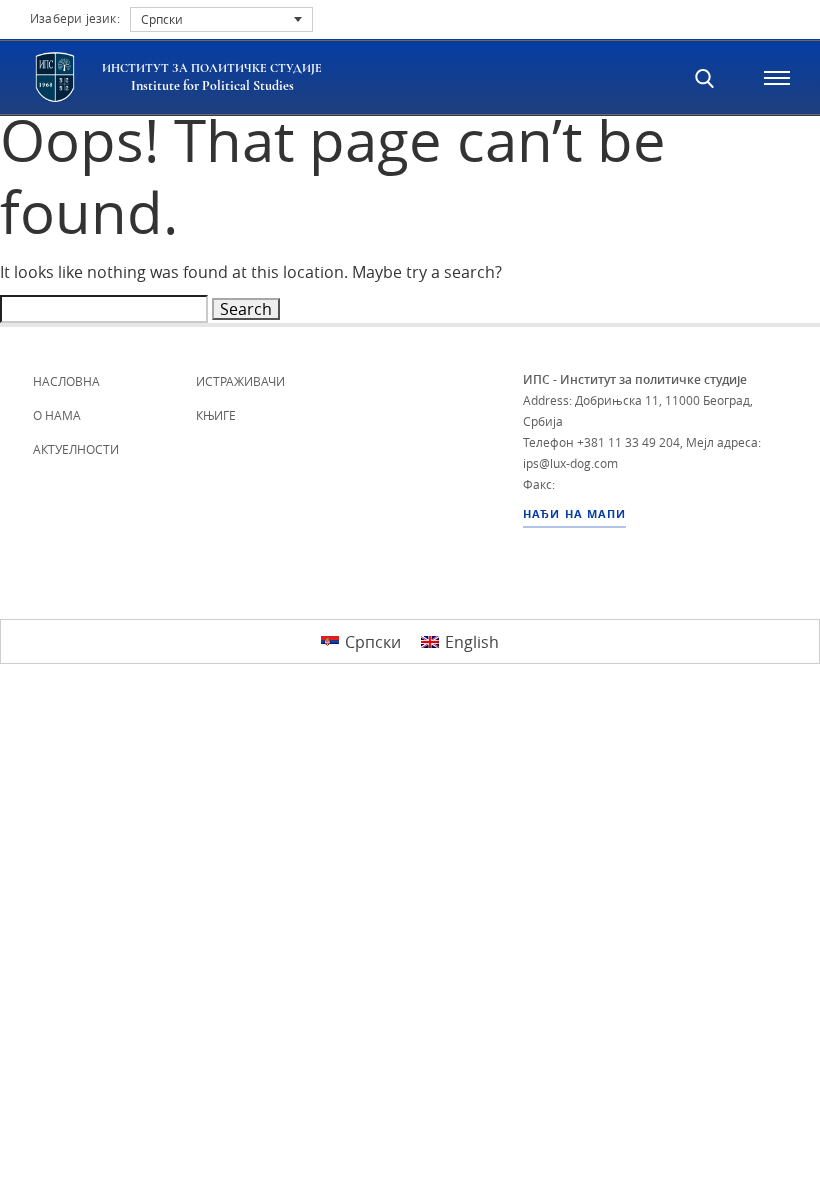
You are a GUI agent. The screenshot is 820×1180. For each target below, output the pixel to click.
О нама (57, 415)
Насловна (66, 381)
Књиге (216, 415)
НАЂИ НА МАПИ (574, 514)
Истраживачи (240, 381)
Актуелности (76, 449)
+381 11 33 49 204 (628, 442)
